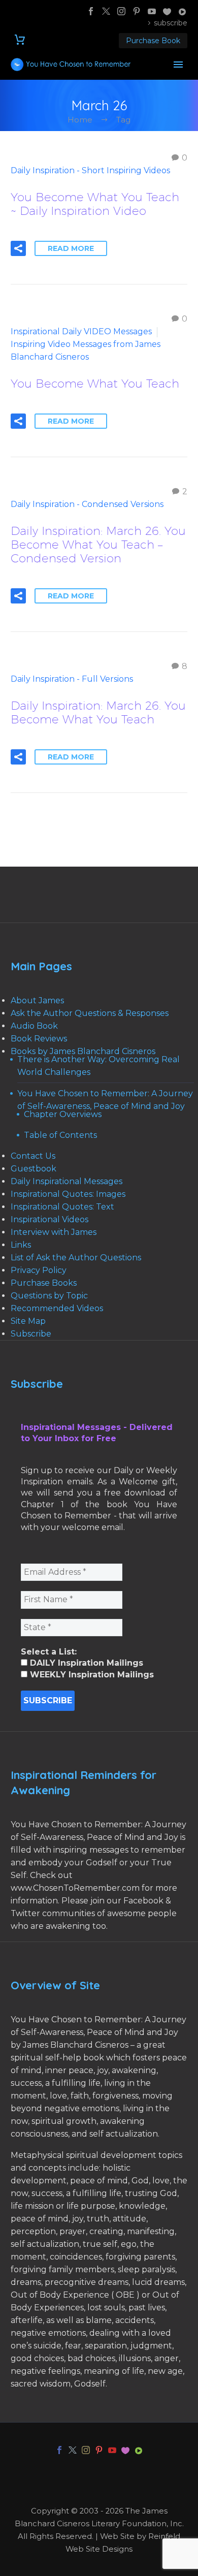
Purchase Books (44, 1283)
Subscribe (31, 1334)
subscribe (171, 23)
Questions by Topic (49, 1296)
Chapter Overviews (63, 1114)
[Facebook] (91, 11)
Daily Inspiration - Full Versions (72, 679)
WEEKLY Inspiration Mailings (91, 1675)
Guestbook (34, 1169)
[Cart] (20, 40)
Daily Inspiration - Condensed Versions (87, 504)
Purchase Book (153, 41)
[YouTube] (152, 11)
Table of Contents (60, 1135)
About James (37, 1000)
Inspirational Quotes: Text (62, 1207)
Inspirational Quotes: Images (68, 1194)
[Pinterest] (137, 11)
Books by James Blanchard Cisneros (83, 1051)
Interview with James (54, 1232)
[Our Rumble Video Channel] (182, 11)
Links (21, 1245)
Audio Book (34, 1026)
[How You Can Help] (167, 11)
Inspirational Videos (49, 1219)
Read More (71, 248)
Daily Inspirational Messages (67, 1181)
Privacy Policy (39, 1270)
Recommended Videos (57, 1308)
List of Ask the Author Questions (76, 1258)
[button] (18, 248)
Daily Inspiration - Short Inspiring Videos (90, 170)
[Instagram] (121, 11)
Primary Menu (178, 65)
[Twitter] (106, 11)
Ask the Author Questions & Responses (90, 1013)
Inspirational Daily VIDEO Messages (81, 331)
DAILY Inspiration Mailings (85, 1663)
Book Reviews (39, 1039)
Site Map (28, 1321)
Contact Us (33, 1156)
